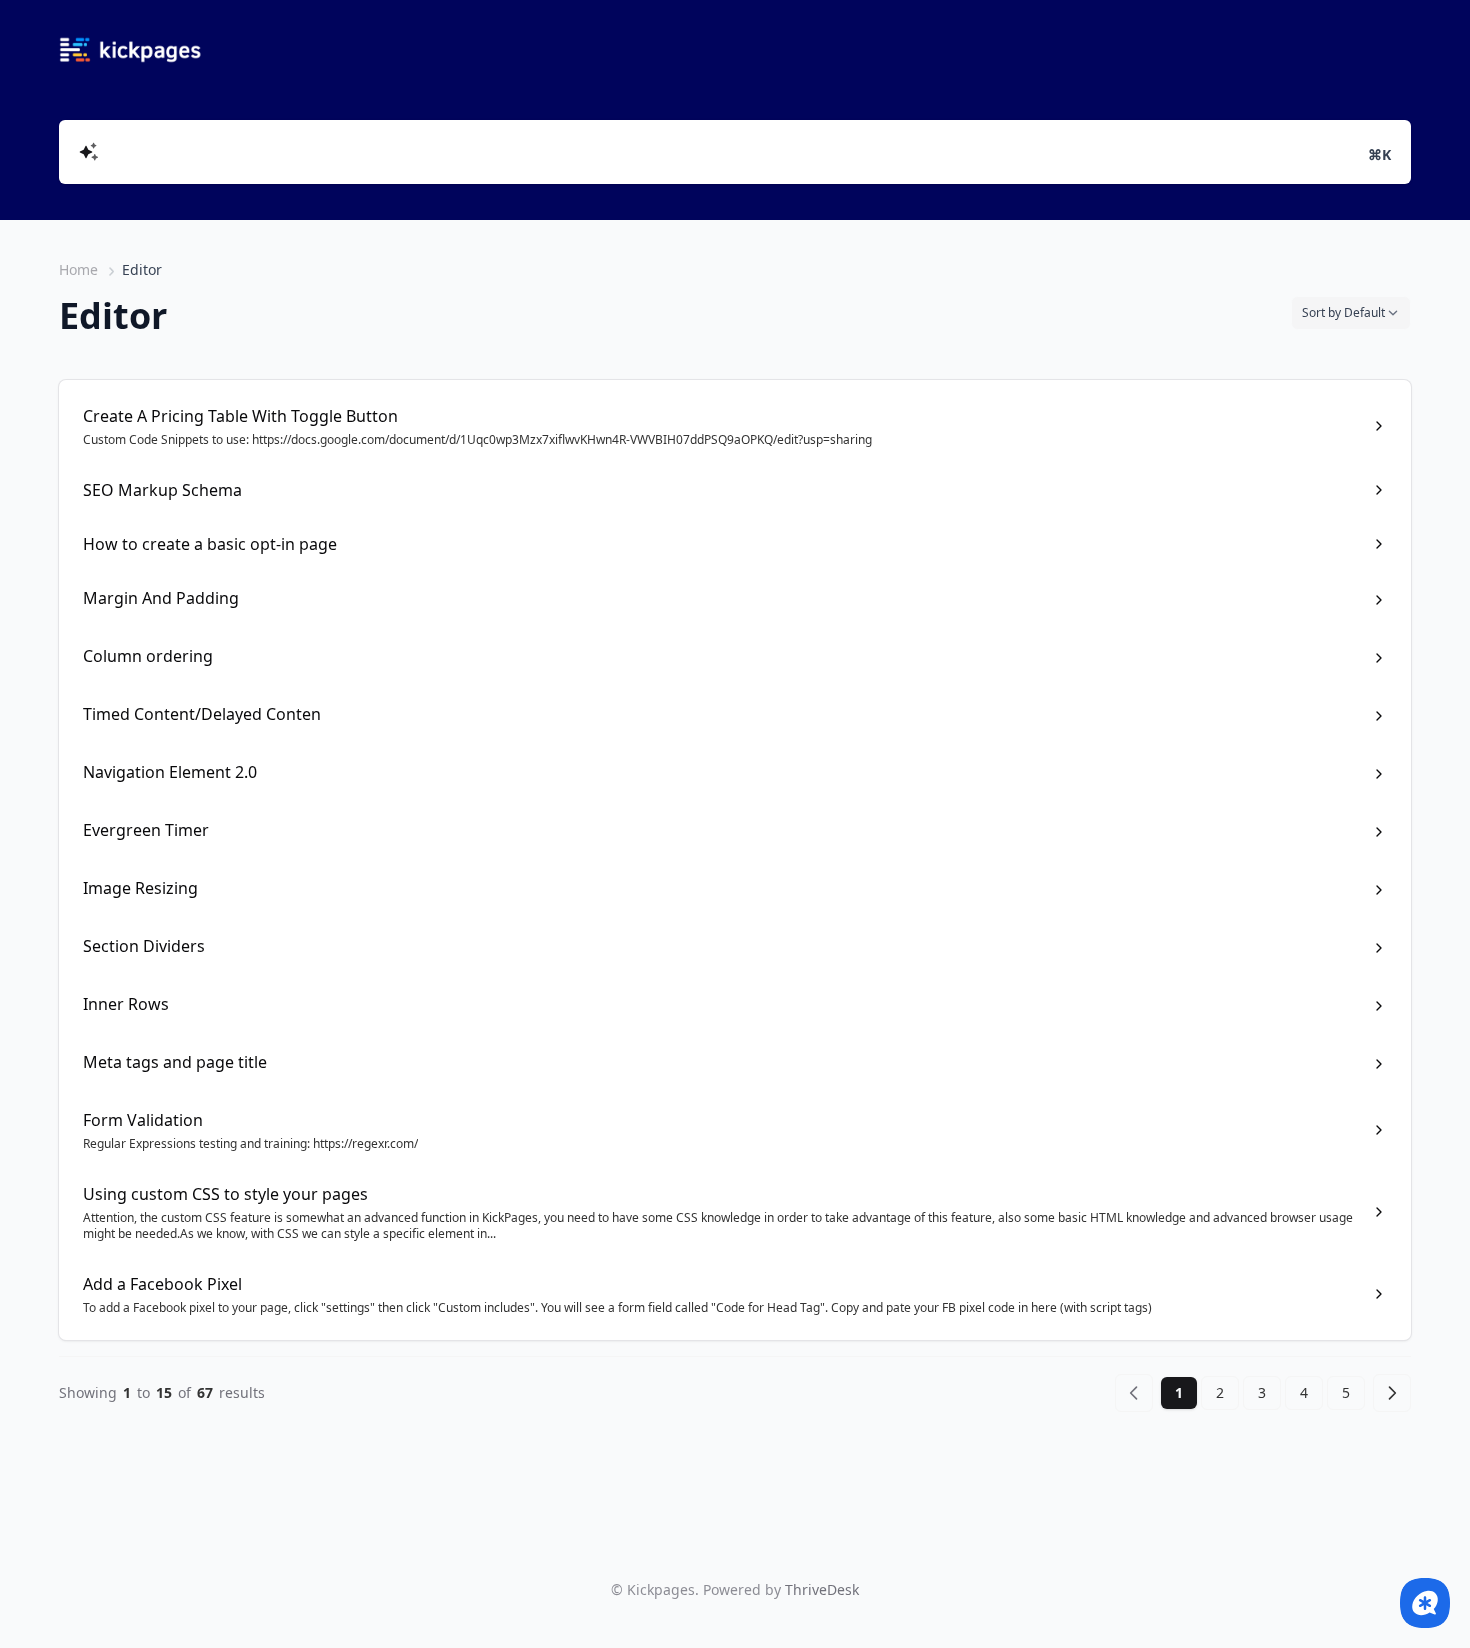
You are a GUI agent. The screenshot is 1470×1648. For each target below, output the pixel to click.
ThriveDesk (822, 1589)
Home (78, 269)
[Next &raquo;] (1392, 1393)
